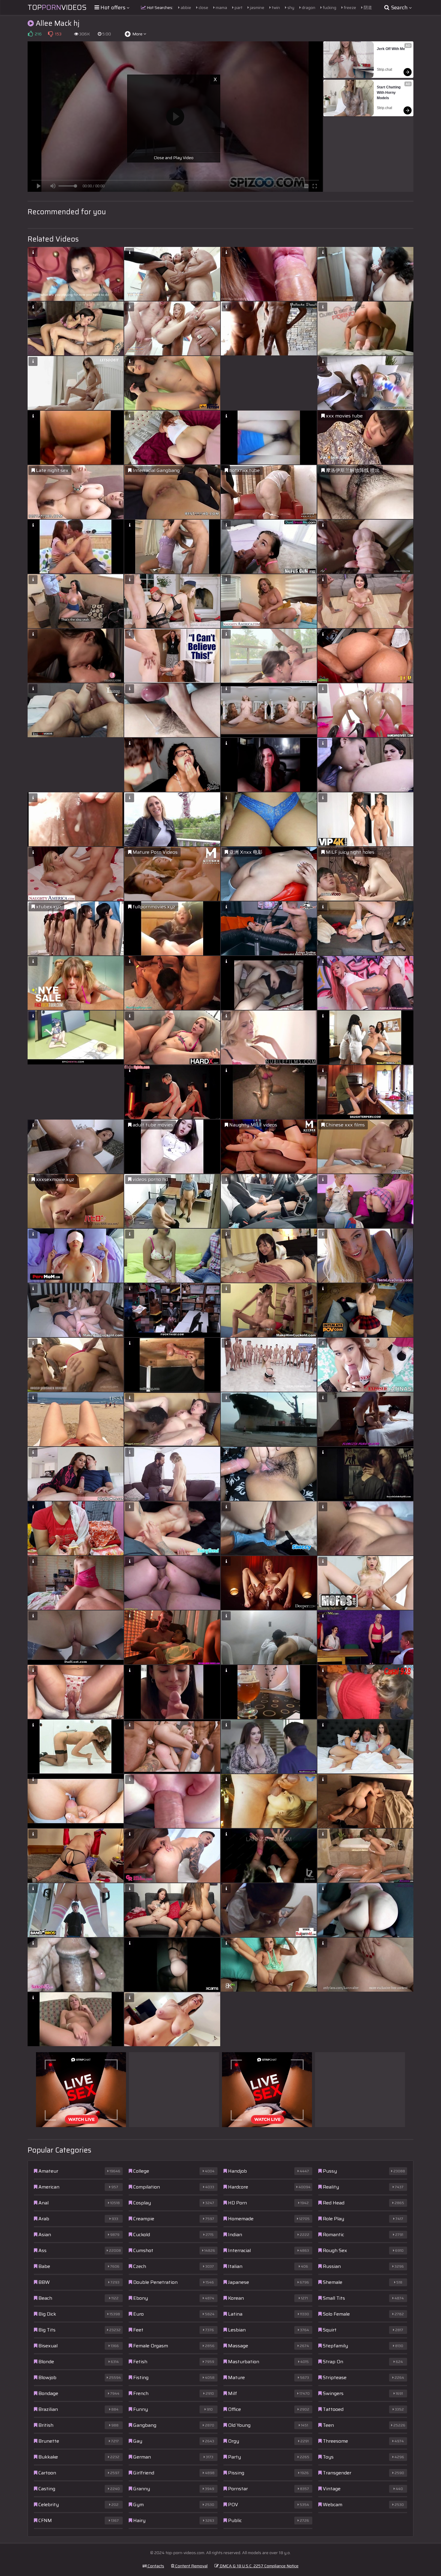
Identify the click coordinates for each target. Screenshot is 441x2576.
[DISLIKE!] (50, 34)
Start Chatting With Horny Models (389, 93)
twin (275, 7)
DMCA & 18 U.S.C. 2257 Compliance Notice (259, 2566)
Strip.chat (384, 70)
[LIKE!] (30, 34)
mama (221, 7)
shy (290, 7)
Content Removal (191, 2566)
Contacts (155, 2566)
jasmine (257, 7)
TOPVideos (57, 7)
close (203, 7)
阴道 (367, 7)
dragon (308, 7)
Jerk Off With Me (391, 49)
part (238, 7)
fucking (329, 7)
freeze (349, 7)
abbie (185, 7)
